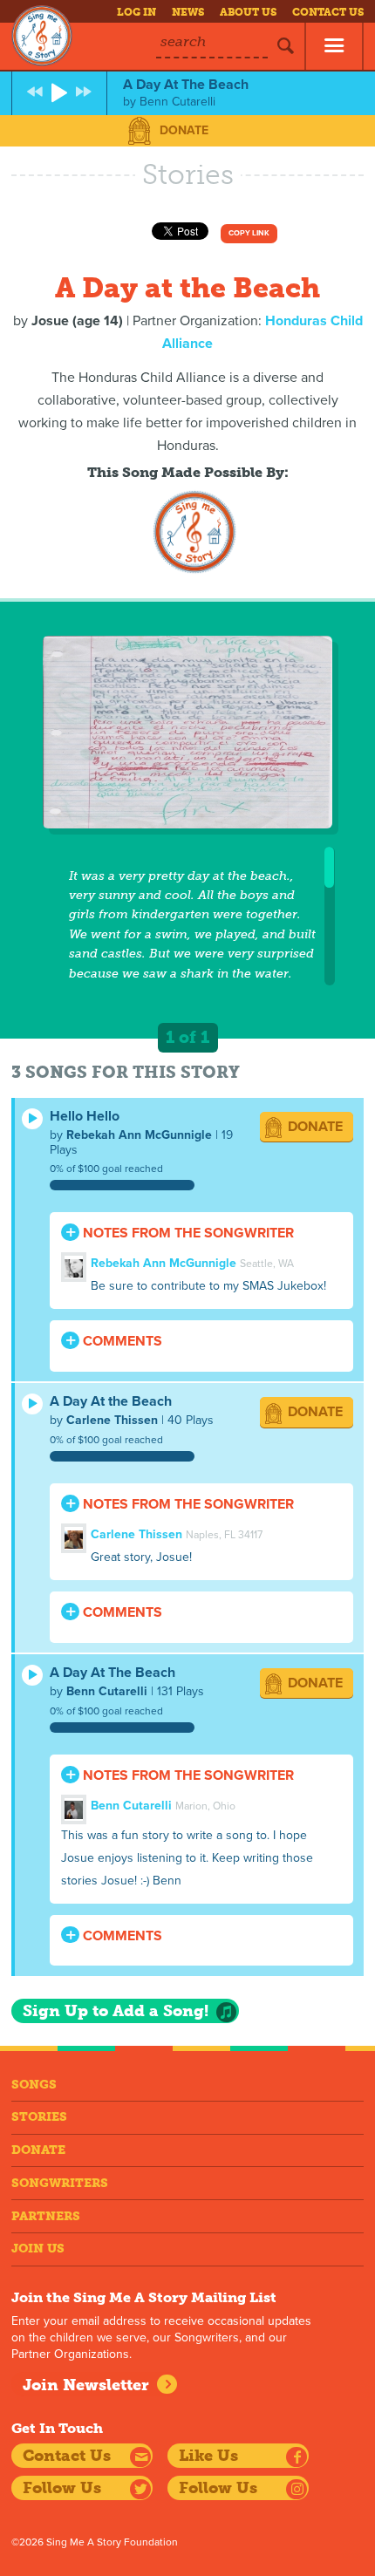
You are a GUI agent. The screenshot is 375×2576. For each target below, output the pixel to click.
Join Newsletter (86, 2385)
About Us (248, 12)
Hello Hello (85, 1116)
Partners (46, 2216)
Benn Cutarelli (107, 1691)
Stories (39, 2117)
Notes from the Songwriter (187, 1233)
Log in (136, 12)
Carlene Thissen (112, 1420)
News (188, 12)
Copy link (249, 233)
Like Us (208, 2456)
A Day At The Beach (112, 1673)
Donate (184, 130)
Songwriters (60, 2183)
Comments (121, 1341)
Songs (34, 2085)
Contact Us (328, 12)
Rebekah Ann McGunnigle (139, 1135)
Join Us (38, 2249)
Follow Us (62, 2488)
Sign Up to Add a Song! (116, 2011)
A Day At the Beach (111, 1401)
